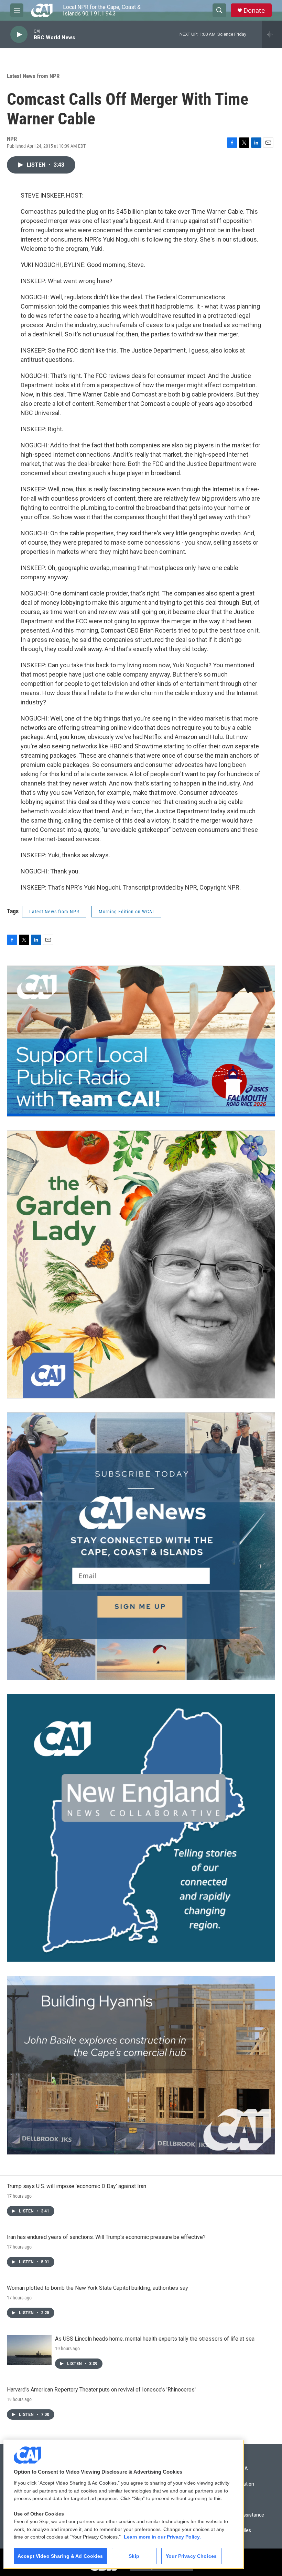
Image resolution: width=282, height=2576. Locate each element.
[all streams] (272, 34)
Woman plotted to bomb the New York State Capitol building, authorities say (97, 2288)
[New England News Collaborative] (141, 1828)
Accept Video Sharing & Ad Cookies (60, 2556)
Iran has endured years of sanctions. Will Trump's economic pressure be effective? (106, 2237)
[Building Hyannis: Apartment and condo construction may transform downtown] (141, 2065)
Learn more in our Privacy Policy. (162, 2537)
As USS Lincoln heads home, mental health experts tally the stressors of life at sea (155, 2339)
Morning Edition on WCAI (126, 912)
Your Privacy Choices (191, 2556)
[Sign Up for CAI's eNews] (141, 1546)
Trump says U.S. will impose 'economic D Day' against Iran (77, 2186)
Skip (134, 2556)
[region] (124, 2504)
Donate (254, 10)
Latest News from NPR (33, 76)
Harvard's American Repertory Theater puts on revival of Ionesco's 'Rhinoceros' (101, 2390)
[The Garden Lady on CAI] (141, 1264)
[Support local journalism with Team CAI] (141, 1041)
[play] (19, 35)
